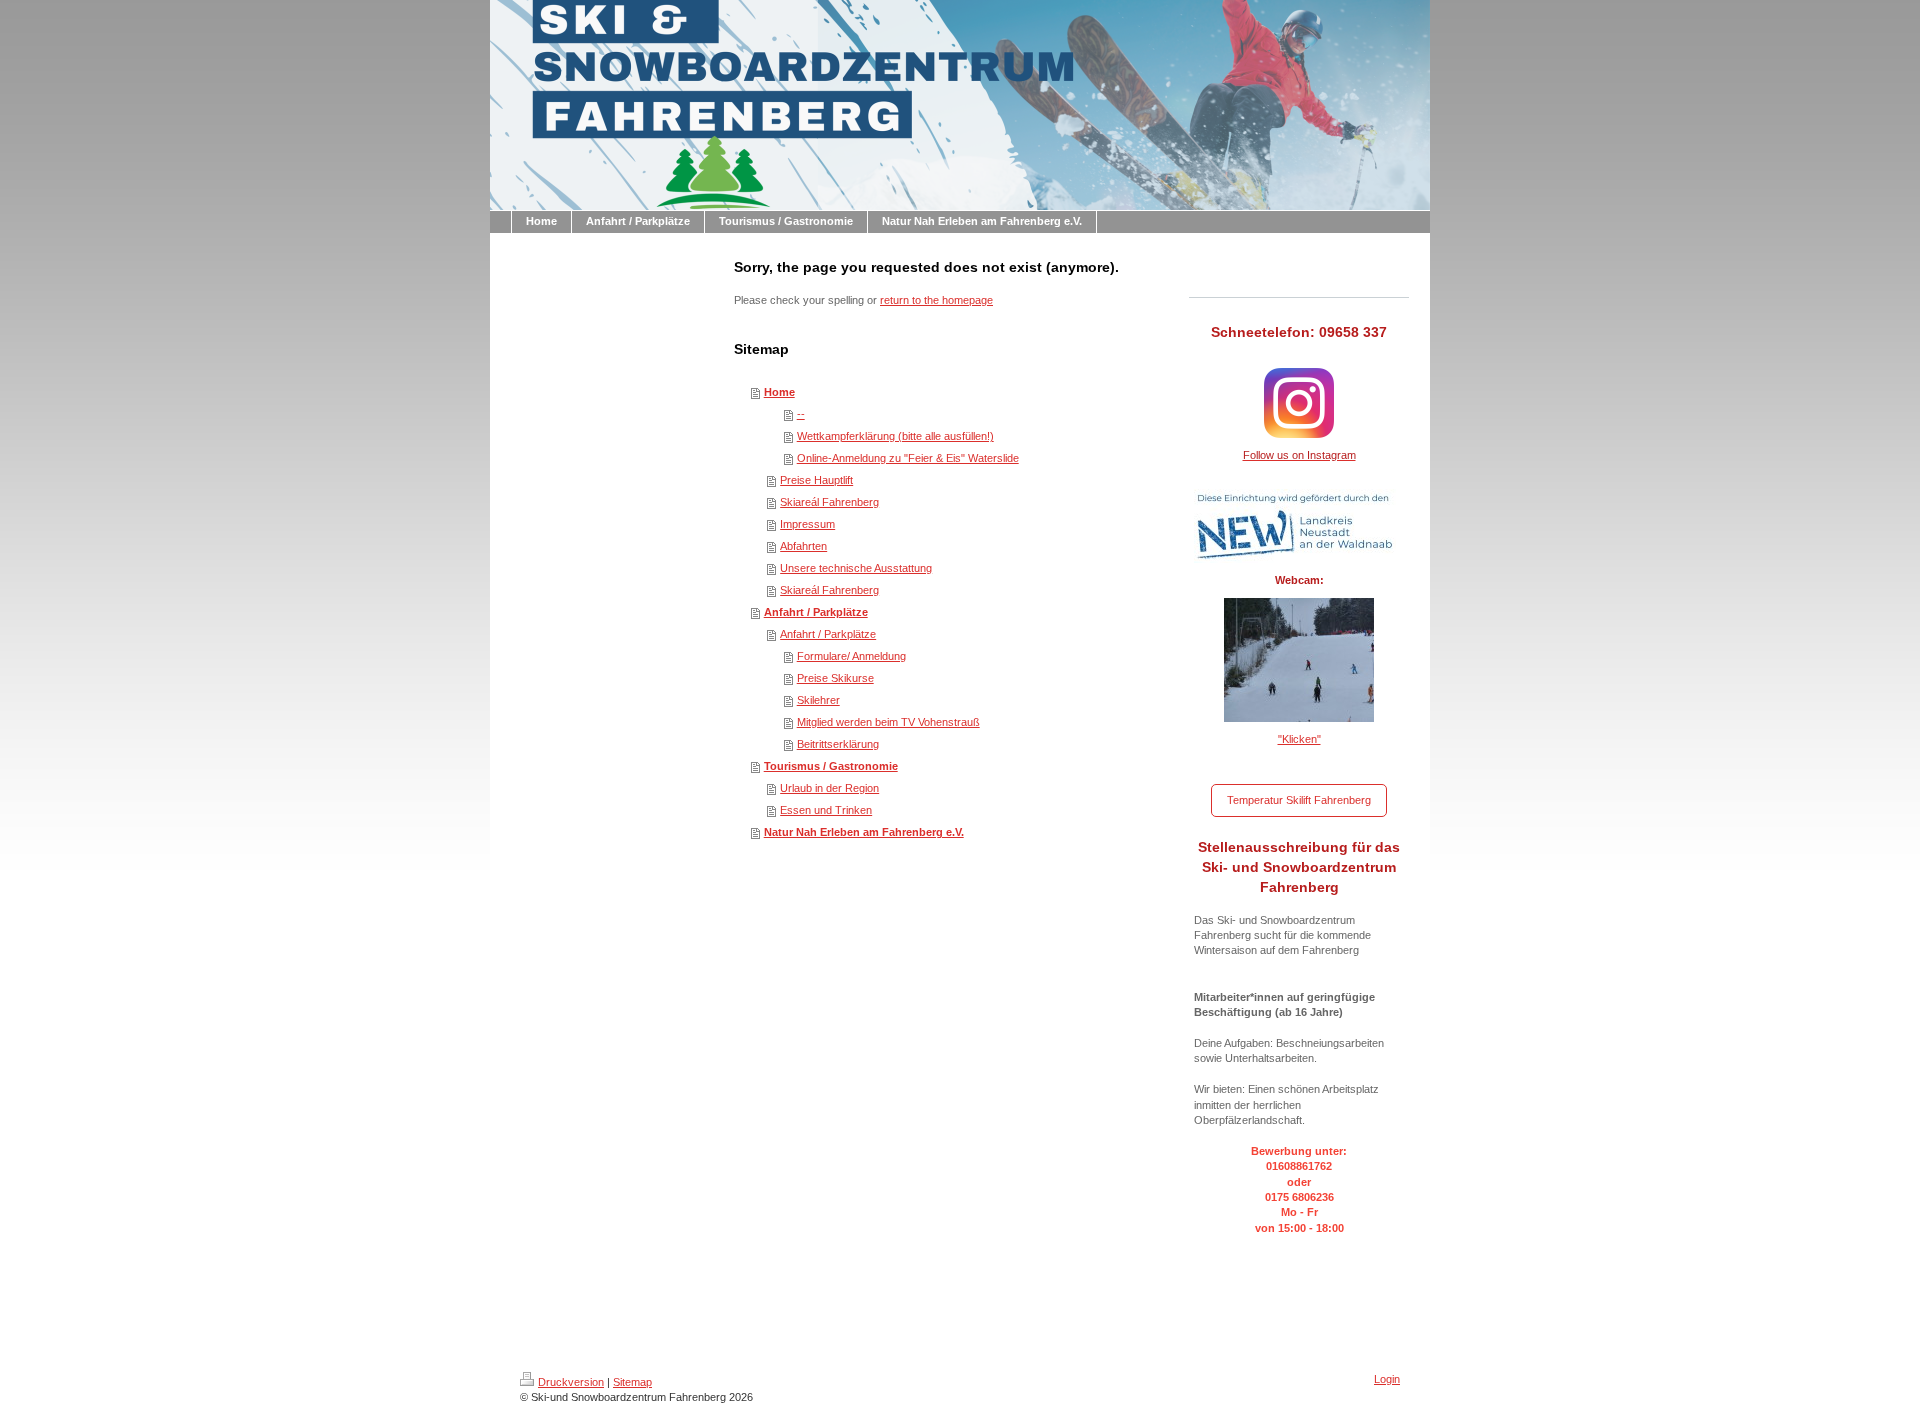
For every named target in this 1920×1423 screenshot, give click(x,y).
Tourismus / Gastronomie (831, 766)
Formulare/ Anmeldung (851, 656)
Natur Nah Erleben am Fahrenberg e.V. (864, 832)
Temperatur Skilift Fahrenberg (1299, 800)
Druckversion (571, 1382)
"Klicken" (1299, 739)
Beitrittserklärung (838, 744)
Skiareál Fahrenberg (829, 502)
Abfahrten (803, 546)
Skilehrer (818, 700)
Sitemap (632, 1382)
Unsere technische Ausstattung (856, 568)
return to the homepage (936, 300)
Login (1387, 1379)
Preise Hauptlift (816, 480)
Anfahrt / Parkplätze (816, 612)
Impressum (807, 524)
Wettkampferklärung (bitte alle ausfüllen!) (895, 436)
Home (779, 392)
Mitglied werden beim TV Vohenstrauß (888, 722)
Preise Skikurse (835, 678)
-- (801, 414)
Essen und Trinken (826, 810)
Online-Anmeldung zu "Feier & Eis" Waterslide (908, 458)
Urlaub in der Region (829, 788)
